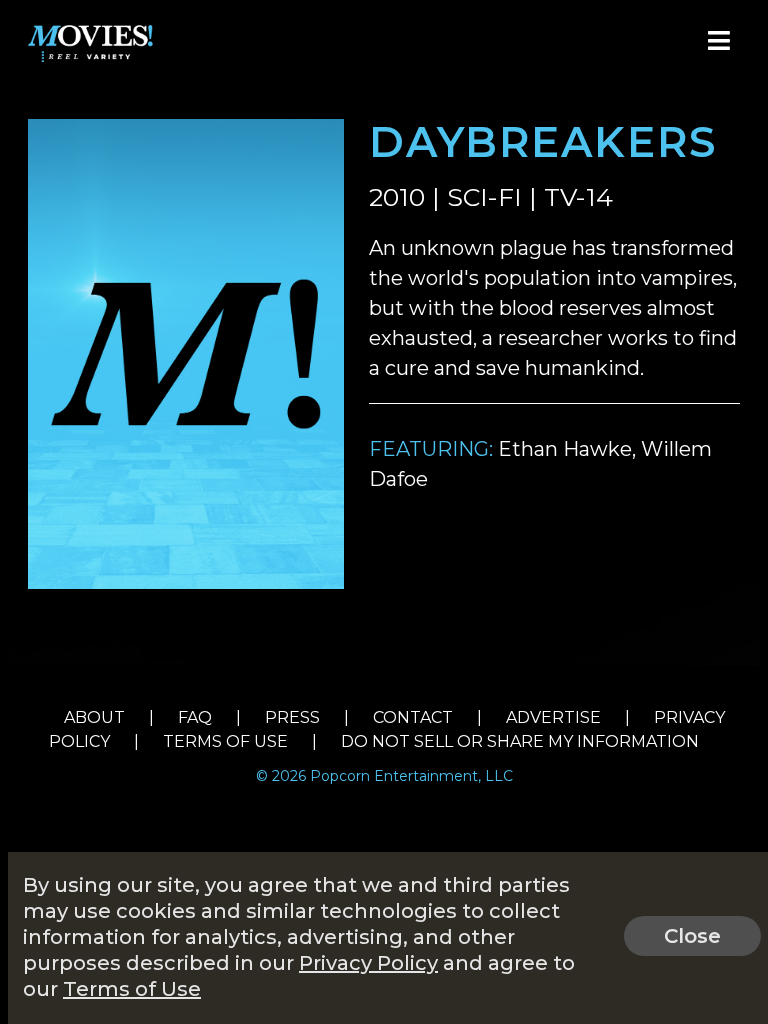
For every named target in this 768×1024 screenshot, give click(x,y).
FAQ (195, 717)
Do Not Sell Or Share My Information (520, 741)
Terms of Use (225, 741)
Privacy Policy (368, 963)
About (94, 717)
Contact (413, 717)
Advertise (553, 717)
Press (292, 717)
